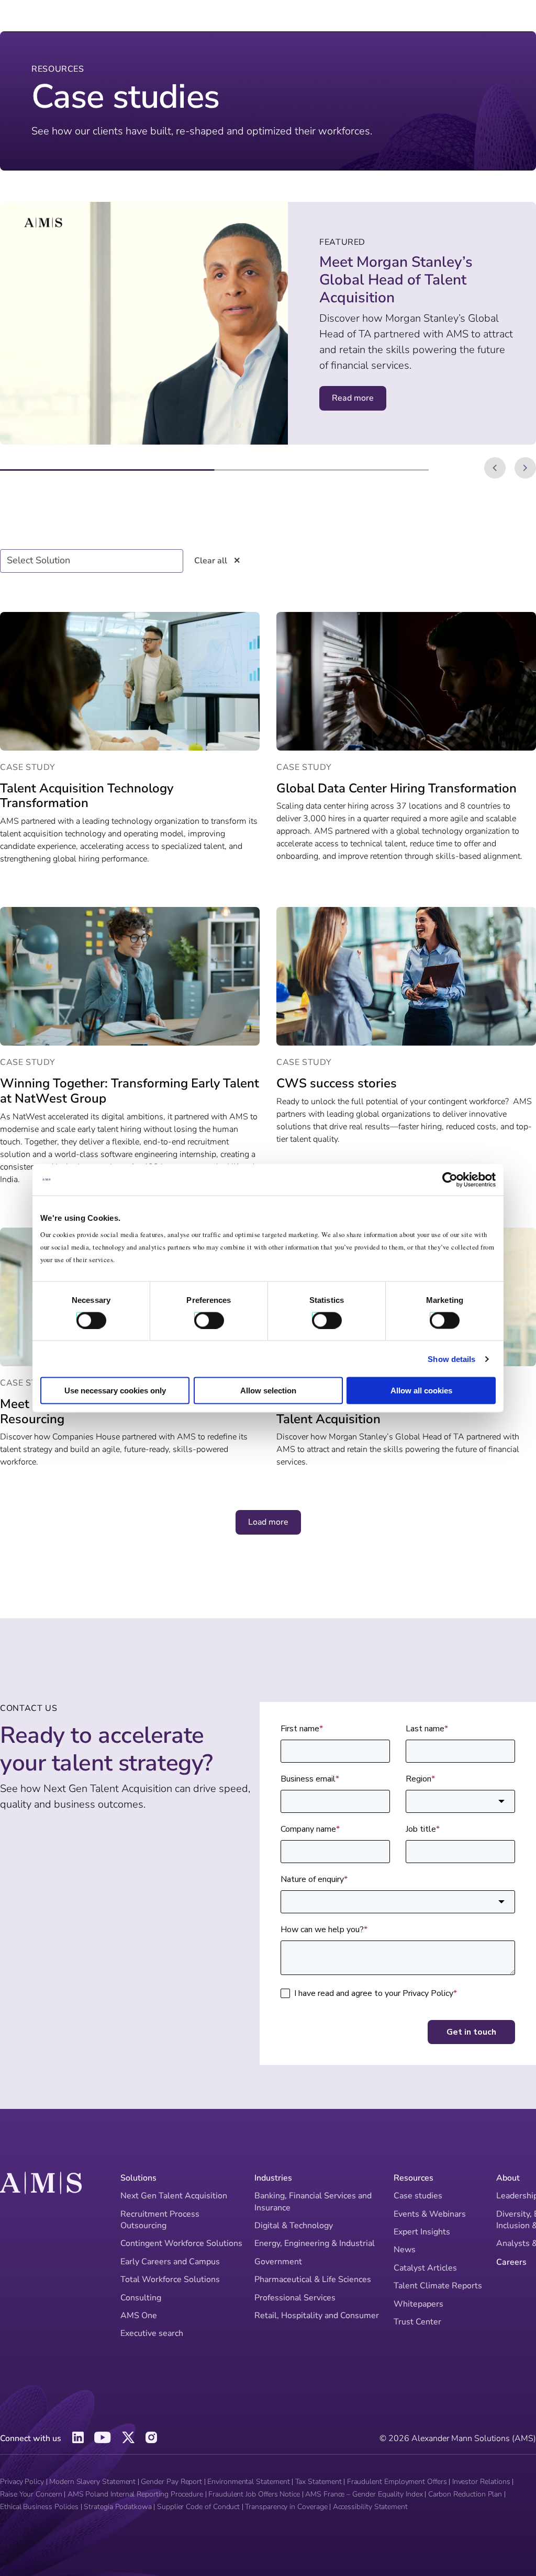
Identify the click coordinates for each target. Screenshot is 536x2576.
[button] (495, 468)
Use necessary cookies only (115, 1391)
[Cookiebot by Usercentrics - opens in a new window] (450, 1179)
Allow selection (268, 1391)
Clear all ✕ (217, 561)
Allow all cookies (421, 1391)
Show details (451, 1359)
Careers (511, 2262)
